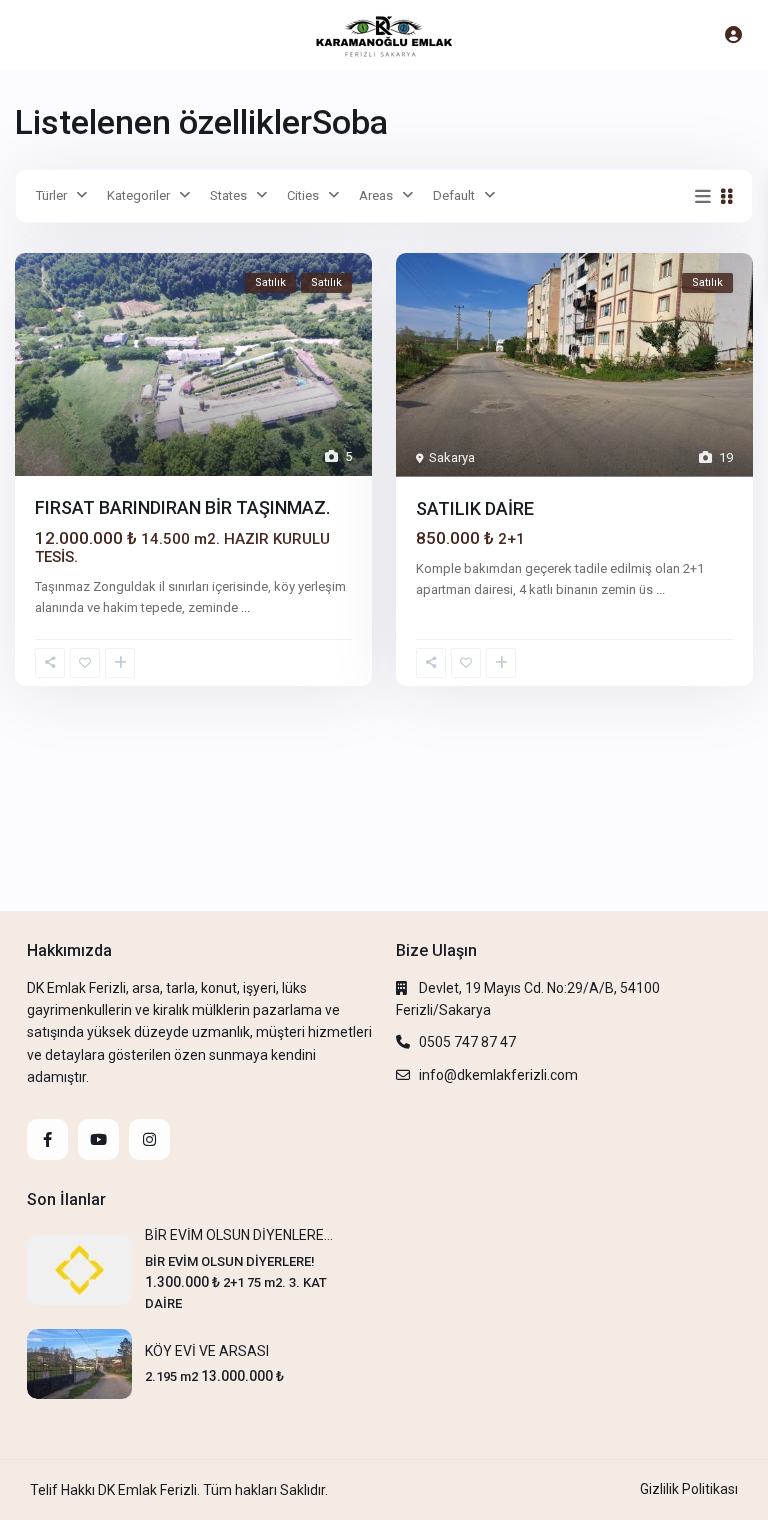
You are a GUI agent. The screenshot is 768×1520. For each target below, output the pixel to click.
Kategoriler (138, 195)
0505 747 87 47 (467, 1042)
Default (454, 195)
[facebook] (47, 1139)
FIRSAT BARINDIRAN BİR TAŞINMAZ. (182, 507)
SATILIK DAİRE (475, 508)
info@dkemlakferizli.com (498, 1075)
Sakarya (452, 457)
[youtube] (98, 1139)
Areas (376, 195)
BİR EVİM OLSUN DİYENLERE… (239, 1235)
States (228, 195)
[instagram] (149, 1139)
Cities (303, 195)
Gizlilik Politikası (689, 1489)
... (245, 607)
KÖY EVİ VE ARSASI (207, 1351)
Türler (51, 195)
